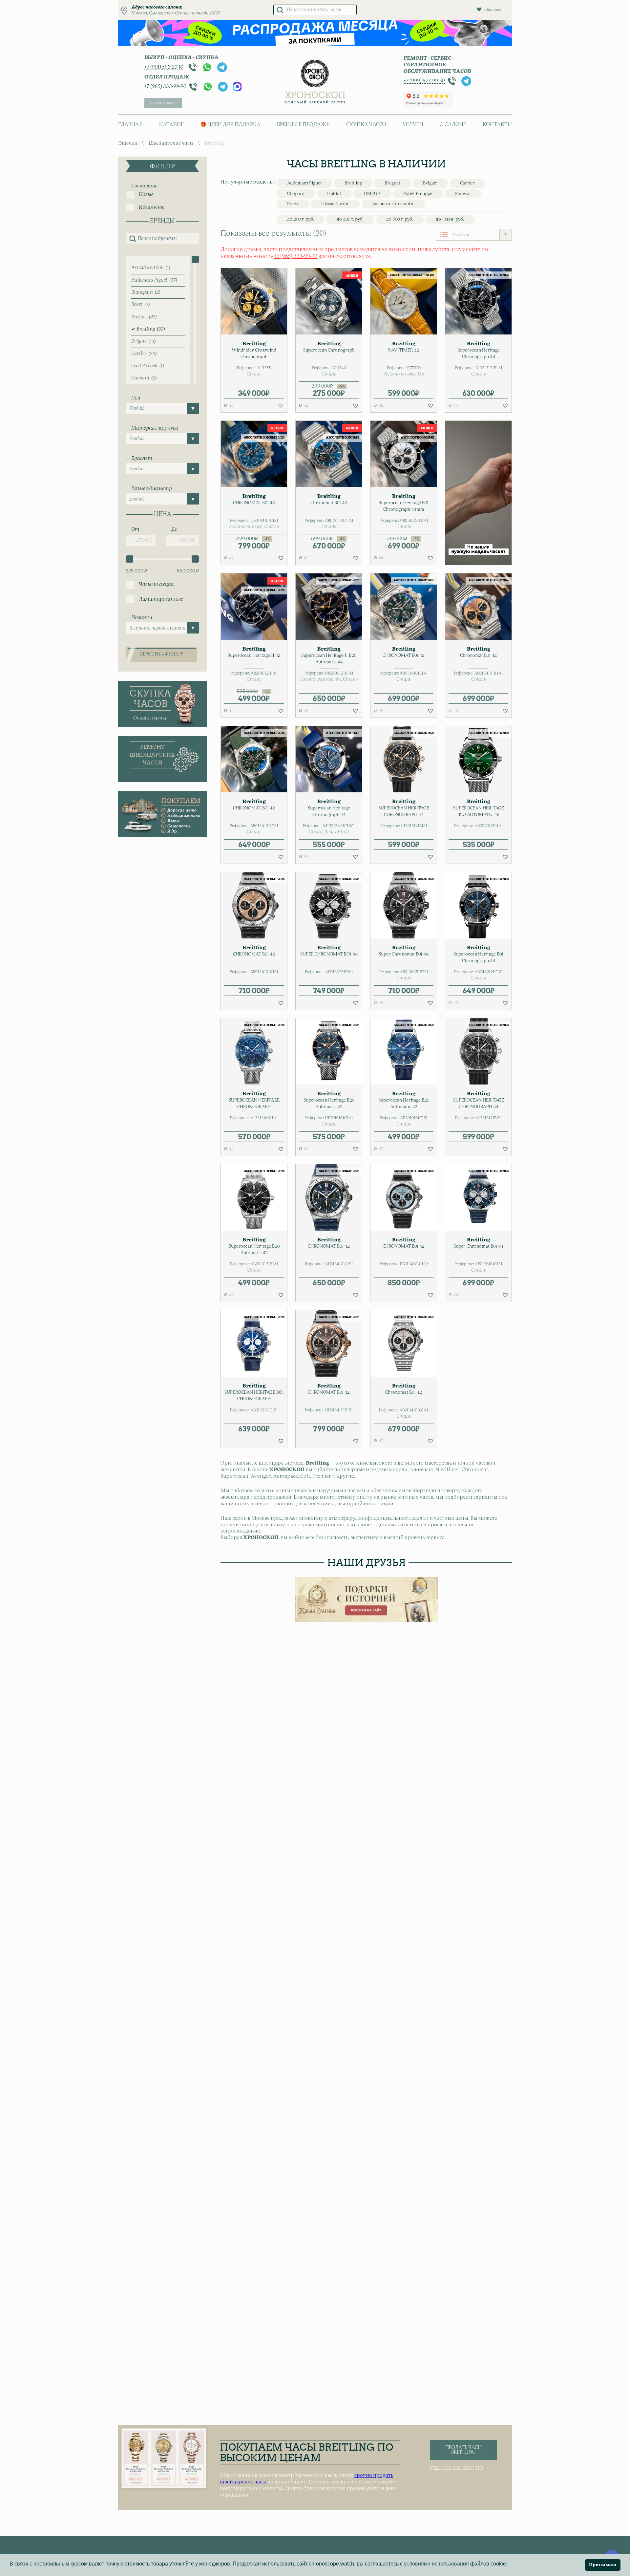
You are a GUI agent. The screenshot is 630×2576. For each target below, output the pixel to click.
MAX (237, 87)
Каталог (171, 125)
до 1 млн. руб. (450, 219)
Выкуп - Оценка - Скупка (181, 58)
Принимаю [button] (603, 2565)
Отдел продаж (167, 77)
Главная (130, 125)
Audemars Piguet (304, 183)
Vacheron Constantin (393, 204)
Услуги (413, 125)
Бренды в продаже (303, 125)
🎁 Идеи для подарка (230, 125)
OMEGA (372, 194)
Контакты (497, 125)
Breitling (353, 183)
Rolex (293, 204)
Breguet (392, 183)
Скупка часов (163, 103)
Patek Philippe (418, 194)
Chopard (296, 194)
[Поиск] (280, 10)
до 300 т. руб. (350, 219)
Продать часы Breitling (463, 2450)
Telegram (222, 67)
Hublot (334, 194)
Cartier (467, 183)
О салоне (453, 125)
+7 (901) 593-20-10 (164, 67)
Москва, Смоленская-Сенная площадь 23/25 (176, 13)
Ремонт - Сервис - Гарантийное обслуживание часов (437, 65)
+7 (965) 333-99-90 (165, 86)
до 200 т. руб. (301, 219)
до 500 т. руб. (400, 219)
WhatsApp (207, 67)
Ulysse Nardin (335, 204)
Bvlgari (430, 183)
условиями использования (436, 2564)
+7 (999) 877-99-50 (424, 81)
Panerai (463, 194)
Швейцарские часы (171, 143)
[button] (281, 405)
